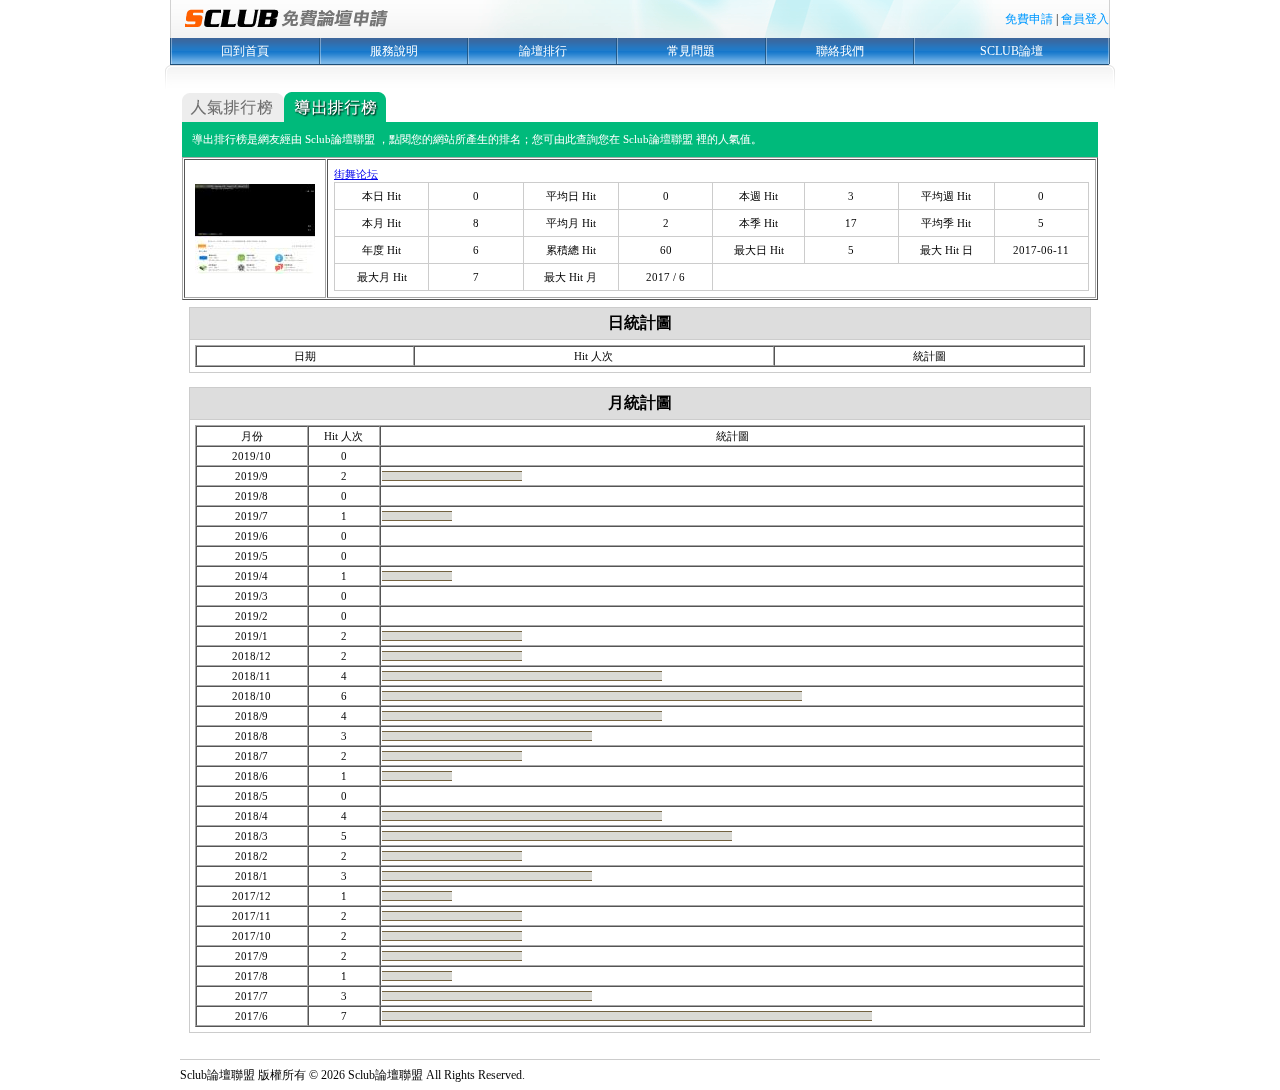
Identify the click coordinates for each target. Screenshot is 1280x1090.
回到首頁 (245, 51)
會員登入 (1085, 19)
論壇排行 (543, 51)
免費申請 (1029, 19)
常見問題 (691, 51)
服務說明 (394, 51)
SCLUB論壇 (1011, 51)
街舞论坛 (356, 174)
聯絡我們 (840, 51)
